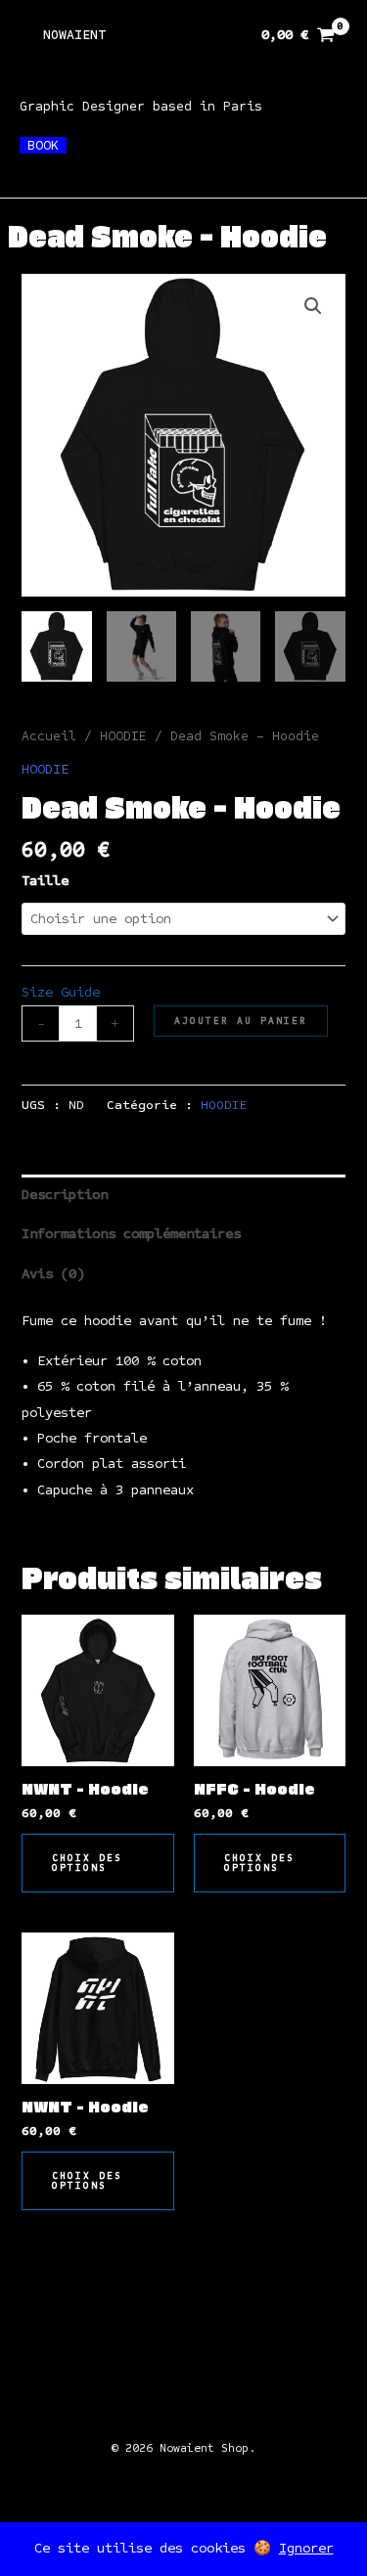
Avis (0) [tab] (53, 1274)
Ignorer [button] (306, 2548)
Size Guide (61, 992)
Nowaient (74, 35)
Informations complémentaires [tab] (131, 1234)
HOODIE (123, 736)
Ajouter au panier (241, 1021)
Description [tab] (65, 1195)
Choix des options (87, 1863)
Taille (45, 881)
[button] (313, 306)
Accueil (49, 736)
